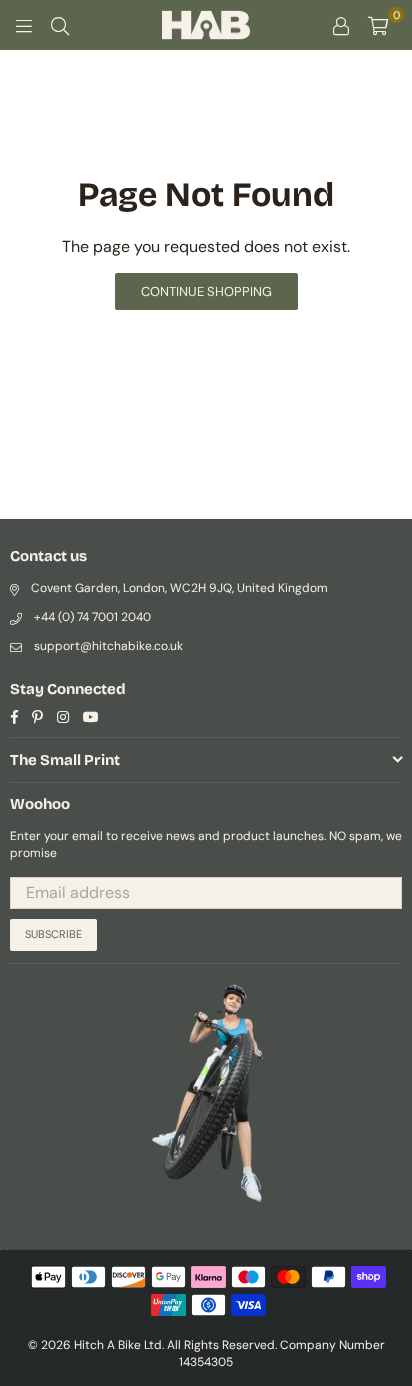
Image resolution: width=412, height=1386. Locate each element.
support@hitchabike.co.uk (108, 646)
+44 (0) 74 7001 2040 (92, 617)
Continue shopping (206, 291)
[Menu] (24, 25)
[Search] (60, 25)
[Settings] (341, 25)
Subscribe (53, 934)
